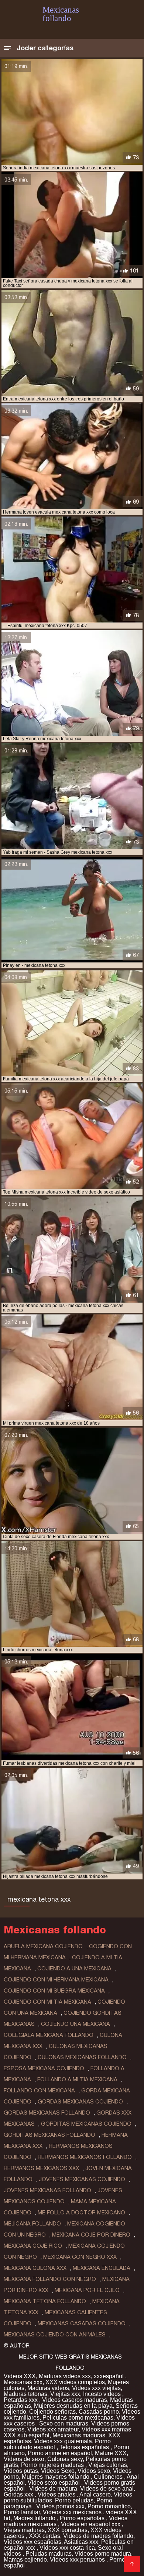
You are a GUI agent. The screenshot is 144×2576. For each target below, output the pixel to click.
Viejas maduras (24, 2530)
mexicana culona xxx (35, 2268)
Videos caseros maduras (75, 2400)
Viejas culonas (108, 2465)
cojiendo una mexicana (76, 2024)
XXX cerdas (44, 2536)
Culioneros (109, 2477)
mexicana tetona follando (45, 2301)
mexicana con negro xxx (80, 2257)
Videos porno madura (103, 2554)
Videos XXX (20, 2376)
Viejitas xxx (65, 2394)
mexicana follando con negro (50, 2279)
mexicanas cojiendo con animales (55, 2335)
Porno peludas (74, 2500)
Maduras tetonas (25, 2394)
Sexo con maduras (64, 2423)
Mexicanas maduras (79, 2435)
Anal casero (95, 2494)
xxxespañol (109, 2376)
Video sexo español (54, 2483)
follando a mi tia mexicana (77, 2079)
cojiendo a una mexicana (74, 1969)
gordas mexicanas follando (47, 2113)
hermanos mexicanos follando (85, 2157)
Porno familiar (22, 2512)
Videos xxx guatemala (63, 2441)
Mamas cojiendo (25, 2560)
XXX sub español (27, 2435)
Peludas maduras (49, 2554)
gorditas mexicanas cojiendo (86, 2124)
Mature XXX (111, 2453)
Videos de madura (53, 2489)
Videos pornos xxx (60, 2506)
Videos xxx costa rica (67, 2548)
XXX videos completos (75, 2382)
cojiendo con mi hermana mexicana (56, 1980)
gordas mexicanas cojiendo (80, 2102)
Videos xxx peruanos (78, 2560)
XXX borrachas (68, 2530)
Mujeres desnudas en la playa (73, 2406)
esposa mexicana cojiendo (44, 2068)
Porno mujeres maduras (53, 2465)
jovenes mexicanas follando (47, 2190)
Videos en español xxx (91, 2524)
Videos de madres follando (98, 2536)
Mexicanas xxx (23, 2382)
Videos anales (57, 2494)
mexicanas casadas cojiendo (82, 2323)
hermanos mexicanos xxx (41, 2168)
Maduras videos (48, 2388)
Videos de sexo (24, 2459)
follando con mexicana (39, 2091)
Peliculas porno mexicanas (78, 2418)
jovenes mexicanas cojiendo (82, 2179)
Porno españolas (83, 2518)
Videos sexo (94, 2471)
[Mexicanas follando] (132, 2564)
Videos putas (21, 2471)
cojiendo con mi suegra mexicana (54, 1991)
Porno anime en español (60, 2453)
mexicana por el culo (87, 2290)
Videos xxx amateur (53, 2429)
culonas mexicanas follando (82, 2057)
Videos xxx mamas (106, 2429)
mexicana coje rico (33, 2246)
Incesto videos (103, 2394)
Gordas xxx (19, 2494)
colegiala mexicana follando (49, 2035)
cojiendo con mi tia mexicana (47, 2002)
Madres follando (35, 2518)
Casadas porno (99, 2412)
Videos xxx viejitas (96, 2388)
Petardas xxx (21, 2400)
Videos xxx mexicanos (73, 2512)
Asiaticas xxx (81, 2542)
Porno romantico (109, 2506)
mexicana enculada (102, 2268)
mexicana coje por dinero (91, 2235)
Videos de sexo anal (107, 2489)
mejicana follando (32, 2224)
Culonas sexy (65, 2459)
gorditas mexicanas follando (49, 2135)
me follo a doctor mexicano (81, 2213)
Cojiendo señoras (52, 2412)
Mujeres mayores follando (56, 2477)
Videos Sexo (58, 2471)
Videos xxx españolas (32, 2542)
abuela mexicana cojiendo (43, 1946)
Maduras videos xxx (65, 2376)
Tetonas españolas (85, 2447)
